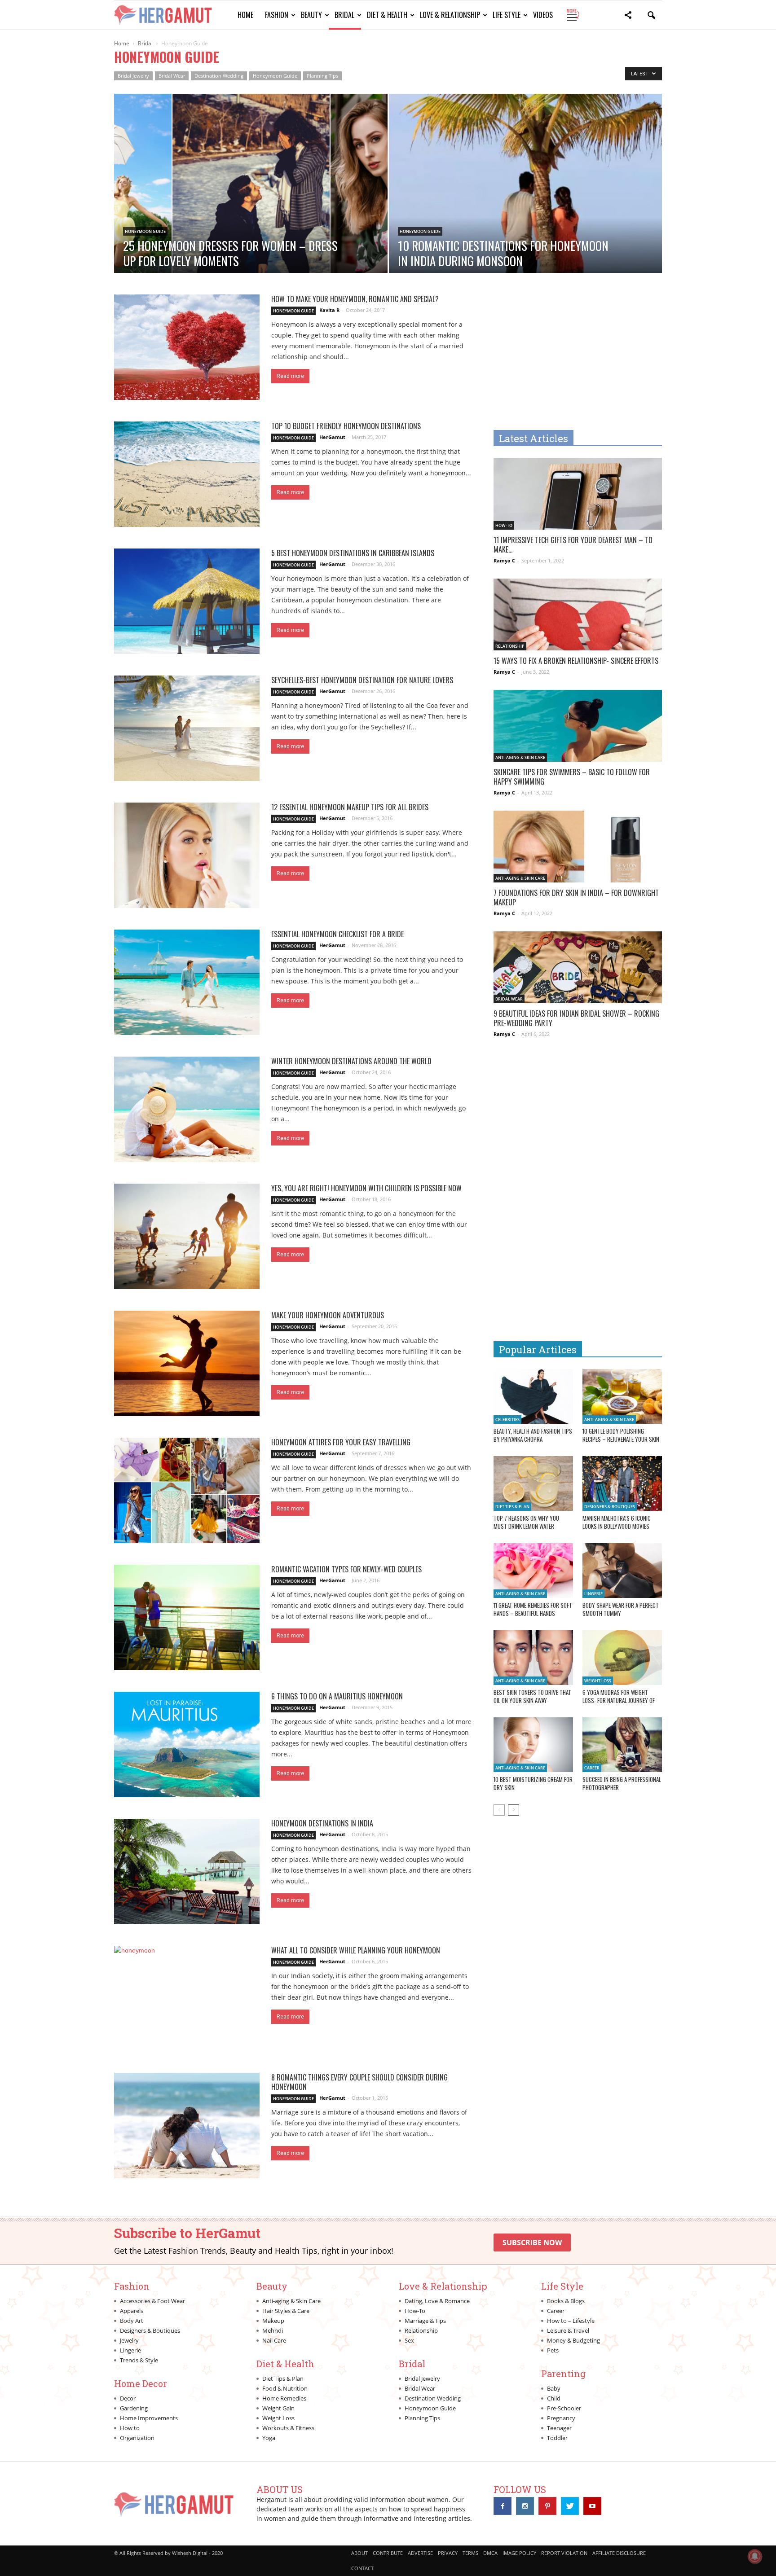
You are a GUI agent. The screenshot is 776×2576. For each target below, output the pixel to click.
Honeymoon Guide (275, 76)
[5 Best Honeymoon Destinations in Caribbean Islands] (187, 601)
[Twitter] (570, 2506)
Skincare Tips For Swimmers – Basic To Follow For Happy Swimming (572, 777)
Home (245, 15)
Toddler (557, 2438)
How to (130, 2428)
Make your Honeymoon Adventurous (328, 1315)
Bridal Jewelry (133, 76)
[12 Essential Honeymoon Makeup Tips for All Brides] (187, 855)
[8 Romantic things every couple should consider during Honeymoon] (187, 2126)
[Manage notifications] (755, 2556)
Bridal (344, 15)
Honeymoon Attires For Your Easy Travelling (341, 1442)
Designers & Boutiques (610, 1507)
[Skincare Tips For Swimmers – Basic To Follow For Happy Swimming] (578, 731)
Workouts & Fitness (288, 2428)
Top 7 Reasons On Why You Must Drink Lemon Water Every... (526, 1526)
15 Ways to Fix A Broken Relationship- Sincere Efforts (576, 661)
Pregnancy (561, 2418)
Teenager (559, 2428)
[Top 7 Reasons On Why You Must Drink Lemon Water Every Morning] (533, 1483)
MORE (572, 15)
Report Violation (564, 2553)
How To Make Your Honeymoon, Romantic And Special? (355, 299)
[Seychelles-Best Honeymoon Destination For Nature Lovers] (187, 728)
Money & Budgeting (573, 2340)
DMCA (490, 2553)
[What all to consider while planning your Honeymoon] (187, 1999)
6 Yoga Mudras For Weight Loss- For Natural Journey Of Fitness (619, 1700)
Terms (470, 2553)
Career (592, 1768)
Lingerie (593, 1594)
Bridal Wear (172, 76)
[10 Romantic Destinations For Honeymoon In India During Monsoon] (526, 212)
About (359, 2553)
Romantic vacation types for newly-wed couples (346, 1569)
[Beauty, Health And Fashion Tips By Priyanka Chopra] (533, 1396)
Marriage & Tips (425, 2321)
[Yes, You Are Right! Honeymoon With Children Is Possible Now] (187, 1236)
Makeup (273, 2321)
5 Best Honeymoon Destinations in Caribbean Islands (353, 553)
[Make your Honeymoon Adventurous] (187, 1363)
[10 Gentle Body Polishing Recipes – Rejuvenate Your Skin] (622, 1396)
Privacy (448, 2553)
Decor (128, 2398)
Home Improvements (149, 2418)
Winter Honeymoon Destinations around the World (351, 1061)
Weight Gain (278, 2408)
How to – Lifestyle (571, 2321)
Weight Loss (598, 1681)
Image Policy (519, 2553)
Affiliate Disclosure (619, 2553)
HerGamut (332, 437)
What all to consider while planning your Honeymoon (356, 1950)
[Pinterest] (547, 2506)
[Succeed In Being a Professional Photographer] (622, 1745)
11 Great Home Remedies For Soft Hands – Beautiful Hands (533, 1609)
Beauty (311, 15)
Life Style (507, 15)
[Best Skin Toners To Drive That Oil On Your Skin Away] (533, 1658)
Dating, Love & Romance (437, 2301)
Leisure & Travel (568, 2330)
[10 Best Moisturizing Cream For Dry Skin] (533, 1745)
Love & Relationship (450, 15)
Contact (362, 2568)
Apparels (132, 2311)
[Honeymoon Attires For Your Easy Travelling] (187, 1490)
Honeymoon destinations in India (322, 1823)
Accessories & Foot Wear (152, 2301)
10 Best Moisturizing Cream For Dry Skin (533, 1783)
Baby (554, 2388)
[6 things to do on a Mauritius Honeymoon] (187, 1744)
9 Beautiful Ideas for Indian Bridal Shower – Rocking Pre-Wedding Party (576, 1018)
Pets (553, 2350)
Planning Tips (322, 76)
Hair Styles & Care (286, 2311)
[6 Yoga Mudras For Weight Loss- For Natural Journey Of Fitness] (622, 1658)
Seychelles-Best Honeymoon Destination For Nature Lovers (362, 680)
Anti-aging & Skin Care (520, 757)
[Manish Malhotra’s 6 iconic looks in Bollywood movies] (622, 1483)
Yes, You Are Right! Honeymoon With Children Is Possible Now (366, 1188)
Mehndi (273, 2330)
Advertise (420, 2553)
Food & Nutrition (285, 2388)
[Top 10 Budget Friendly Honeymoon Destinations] (187, 474)
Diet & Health (387, 15)
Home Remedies (284, 2398)
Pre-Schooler (564, 2408)
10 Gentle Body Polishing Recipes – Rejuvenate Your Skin (621, 1435)
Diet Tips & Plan (512, 1507)
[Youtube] (592, 2506)
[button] (628, 16)
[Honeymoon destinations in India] (187, 1872)
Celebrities (507, 1420)
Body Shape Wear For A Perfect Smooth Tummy (621, 1609)
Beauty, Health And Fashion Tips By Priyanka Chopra (533, 1435)
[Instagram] (525, 2506)
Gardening (134, 2408)
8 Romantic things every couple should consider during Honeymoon (359, 2082)
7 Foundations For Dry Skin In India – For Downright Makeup (576, 897)
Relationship (510, 646)
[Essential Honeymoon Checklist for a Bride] (187, 982)
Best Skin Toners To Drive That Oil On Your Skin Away (532, 1696)
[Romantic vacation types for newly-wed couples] (187, 1617)
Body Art (132, 2321)
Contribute (388, 2553)
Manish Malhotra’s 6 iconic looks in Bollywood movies (617, 1522)
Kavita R (329, 310)
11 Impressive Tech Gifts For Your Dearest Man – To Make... (573, 545)
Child (554, 2398)
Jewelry (129, 2340)
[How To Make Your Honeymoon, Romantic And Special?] (187, 347)
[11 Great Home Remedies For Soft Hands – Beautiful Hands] (533, 1571)
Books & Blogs (566, 2301)
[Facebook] (503, 2506)
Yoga (269, 2438)
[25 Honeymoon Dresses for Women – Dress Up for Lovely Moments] (251, 212)
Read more (290, 376)
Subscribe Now (532, 2242)
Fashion (277, 15)
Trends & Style (139, 2360)
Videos (543, 15)
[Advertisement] (569, 357)
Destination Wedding (219, 76)
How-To (504, 525)
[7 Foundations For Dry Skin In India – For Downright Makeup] (578, 852)
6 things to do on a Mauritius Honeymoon (337, 1696)
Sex (409, 2340)
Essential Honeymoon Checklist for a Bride (337, 934)
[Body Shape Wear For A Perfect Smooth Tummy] (622, 1571)
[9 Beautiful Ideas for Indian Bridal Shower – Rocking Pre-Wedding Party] (578, 973)
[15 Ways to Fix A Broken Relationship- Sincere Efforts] (578, 620)
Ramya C (504, 560)
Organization (137, 2438)
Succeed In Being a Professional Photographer (622, 1783)
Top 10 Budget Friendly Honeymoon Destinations (346, 426)
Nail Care (274, 2340)
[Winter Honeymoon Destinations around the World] (187, 1109)
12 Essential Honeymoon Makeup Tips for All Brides (350, 807)
